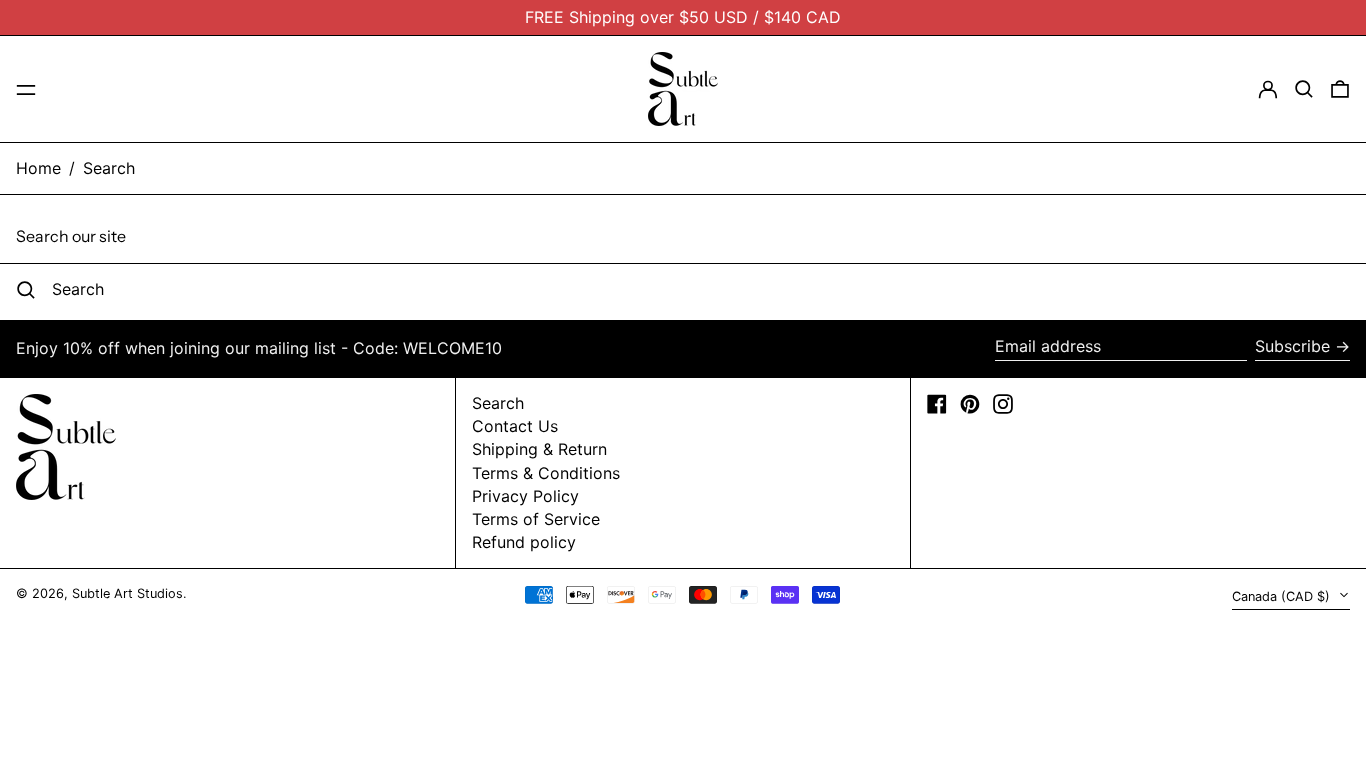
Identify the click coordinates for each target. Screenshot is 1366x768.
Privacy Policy (525, 496)
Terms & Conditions (546, 473)
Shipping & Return (539, 449)
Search (109, 168)
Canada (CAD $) (1283, 596)
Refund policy (524, 542)
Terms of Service (536, 519)
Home (38, 168)
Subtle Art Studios (127, 593)
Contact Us (515, 426)
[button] (1304, 89)
